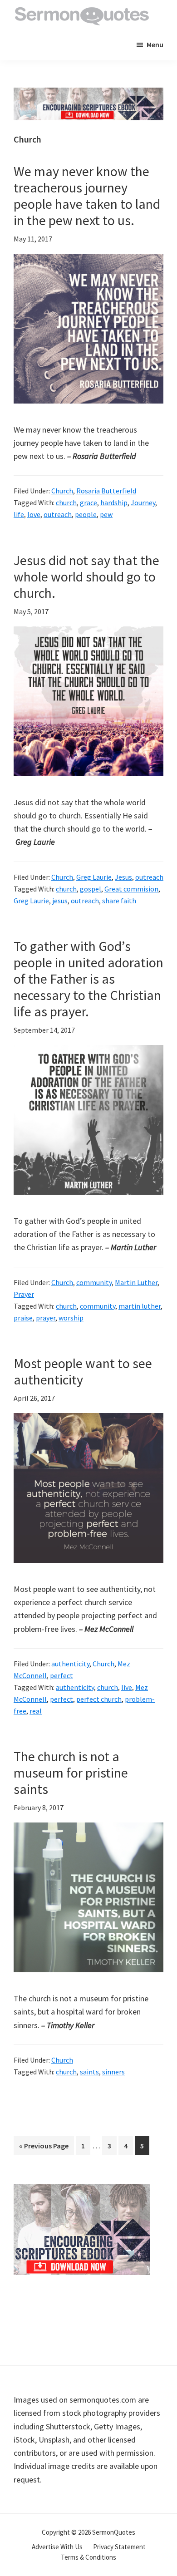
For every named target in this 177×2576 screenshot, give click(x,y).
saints (89, 2072)
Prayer (24, 1294)
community (94, 1282)
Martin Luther (136, 1282)
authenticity (70, 1664)
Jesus (123, 877)
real (36, 1711)
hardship (114, 502)
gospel (91, 889)
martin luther (140, 1306)
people (86, 514)
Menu (155, 44)
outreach (58, 514)
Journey (143, 502)
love (34, 514)
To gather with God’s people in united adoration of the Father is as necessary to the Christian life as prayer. (88, 979)
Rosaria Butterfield (106, 491)
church (66, 502)
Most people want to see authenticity (83, 1371)
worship (71, 1318)
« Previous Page (44, 2148)
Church (62, 491)
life (19, 514)
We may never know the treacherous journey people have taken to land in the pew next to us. (87, 196)
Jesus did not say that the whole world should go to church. (86, 576)
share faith (119, 901)
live (127, 1687)
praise (23, 1318)
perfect (61, 1675)
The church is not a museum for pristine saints (71, 1773)
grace (88, 502)
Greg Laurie (94, 877)
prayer (46, 1318)
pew (106, 514)
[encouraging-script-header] (88, 94)
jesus (60, 901)
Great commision (131, 889)
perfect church (99, 1699)
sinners (113, 2072)
